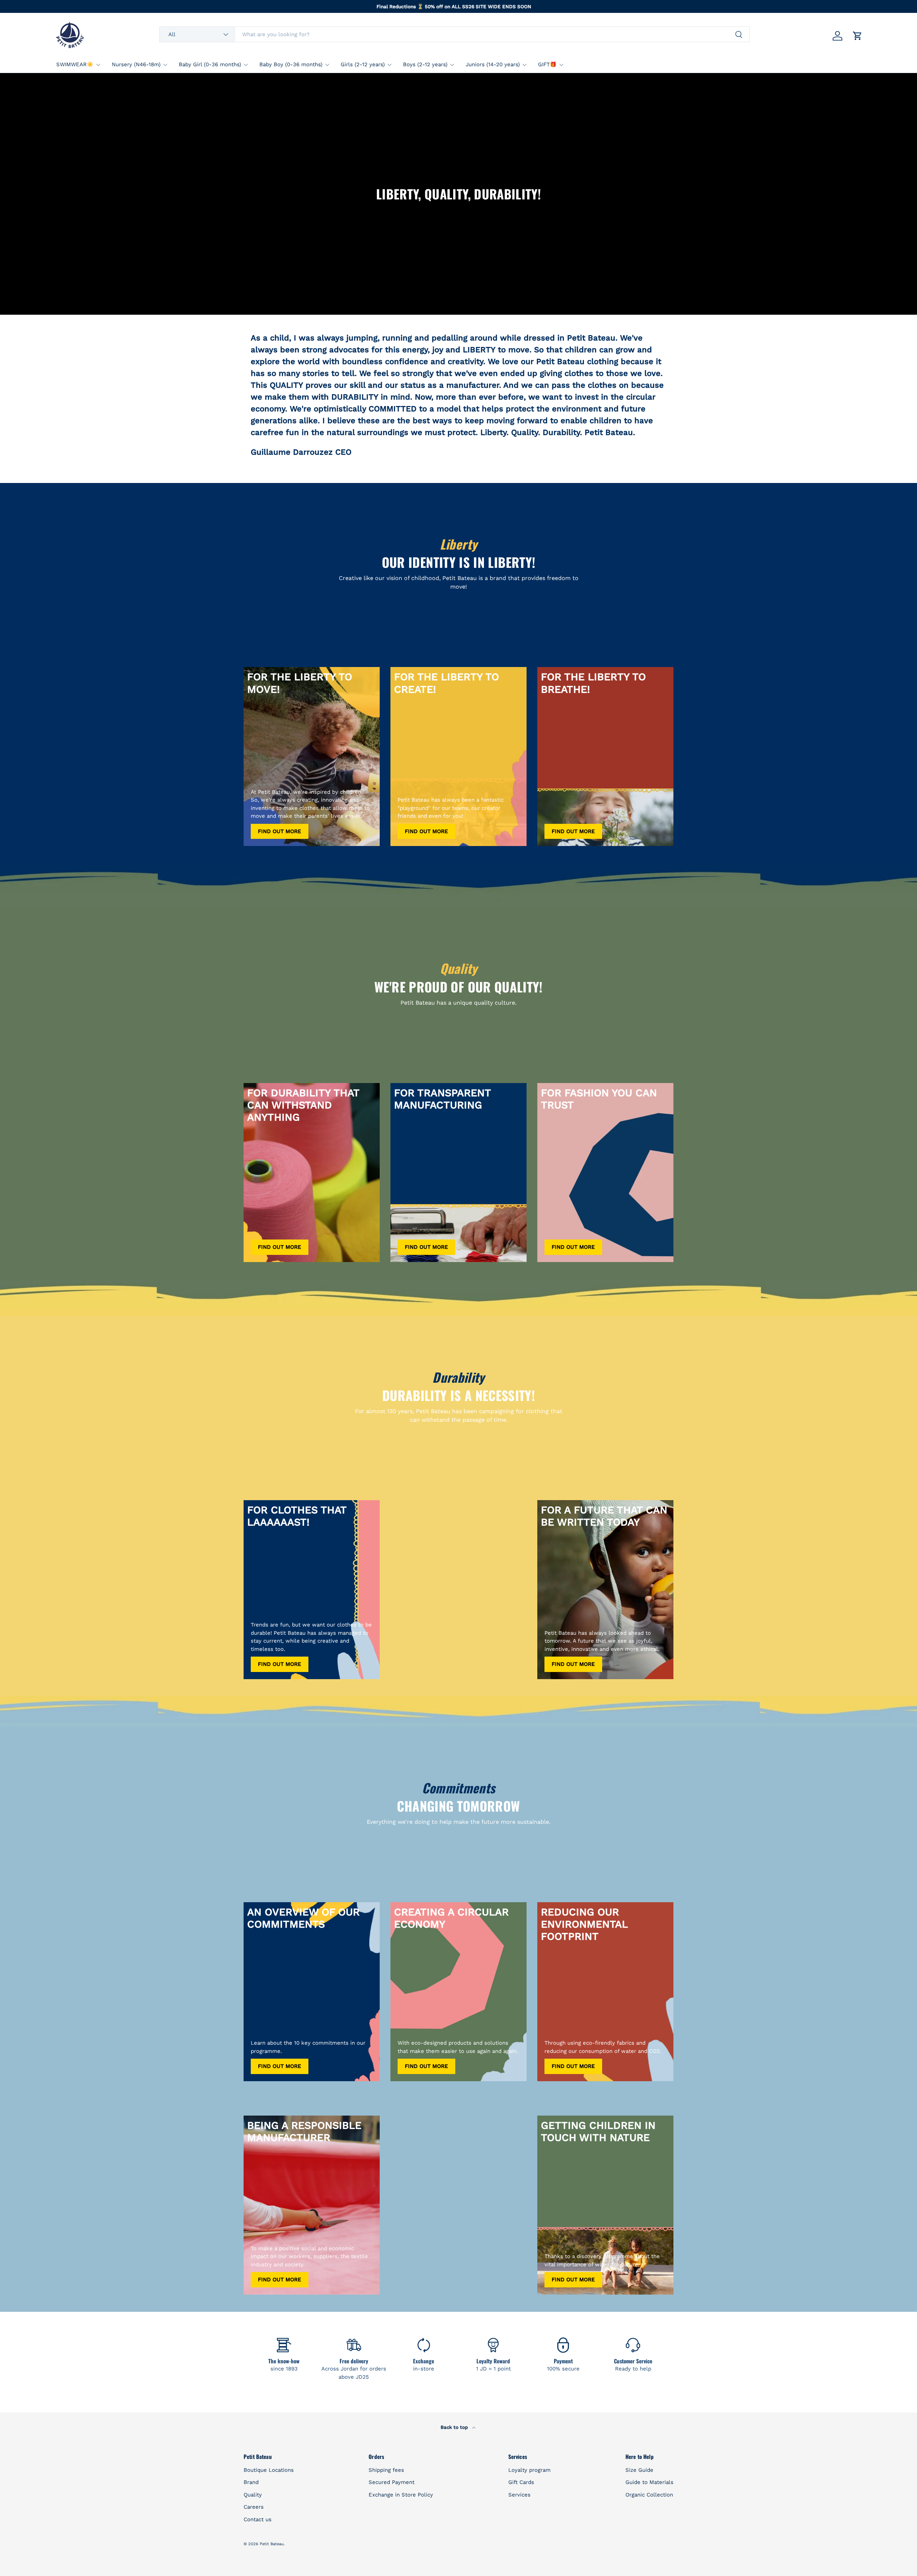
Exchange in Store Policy (401, 2495)
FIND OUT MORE (280, 831)
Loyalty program (529, 2470)
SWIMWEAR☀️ (75, 64)
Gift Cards (521, 2482)
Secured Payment (392, 2482)
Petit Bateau (272, 2544)
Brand (251, 2482)
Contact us (258, 2519)
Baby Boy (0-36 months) (291, 64)
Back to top (455, 2427)
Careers (254, 2507)
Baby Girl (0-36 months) (210, 64)
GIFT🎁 (547, 64)
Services (519, 2495)
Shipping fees (386, 2470)
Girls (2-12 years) (363, 64)
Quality (253, 2495)
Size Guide (639, 2470)
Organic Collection (649, 2495)
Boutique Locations (269, 2470)
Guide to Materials (649, 2482)
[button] (858, 36)
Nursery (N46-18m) (136, 64)
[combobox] (454, 34)
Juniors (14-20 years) (493, 64)
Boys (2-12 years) (425, 64)
